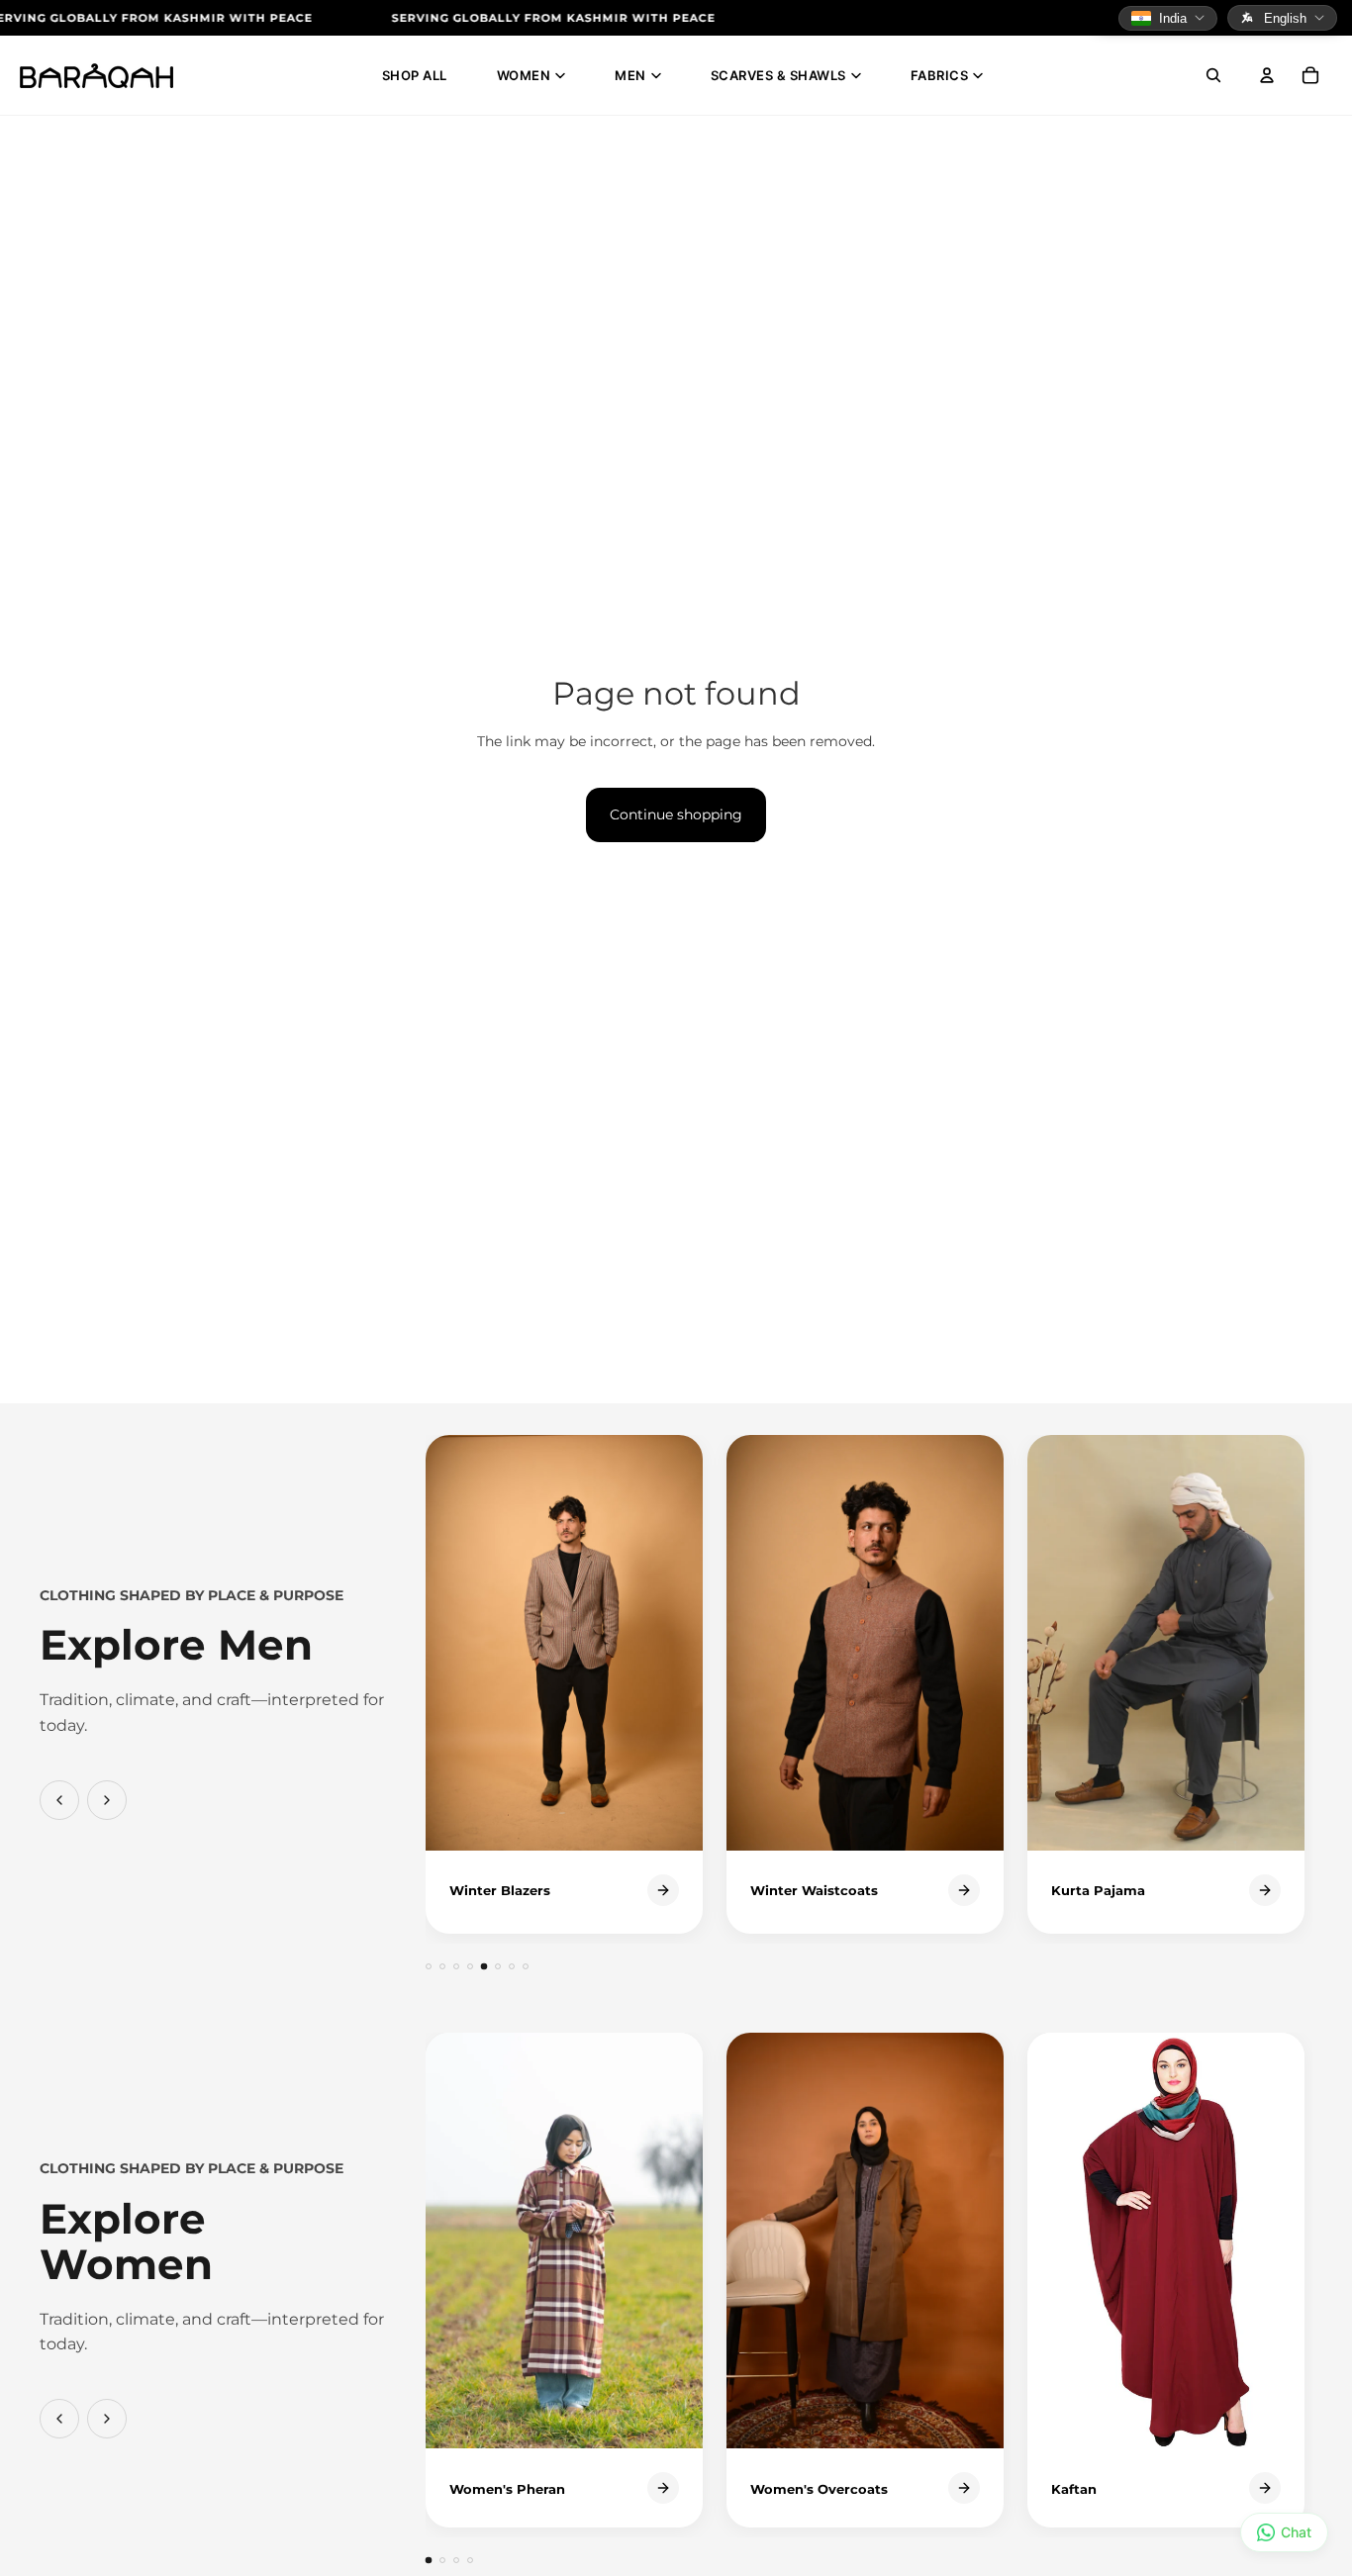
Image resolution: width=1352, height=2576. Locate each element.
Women (524, 75)
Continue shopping (676, 814)
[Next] (107, 1800)
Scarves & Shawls (778, 75)
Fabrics (940, 75)
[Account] (1267, 75)
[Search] (1213, 75)
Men (630, 75)
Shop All (415, 75)
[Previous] (59, 1800)
